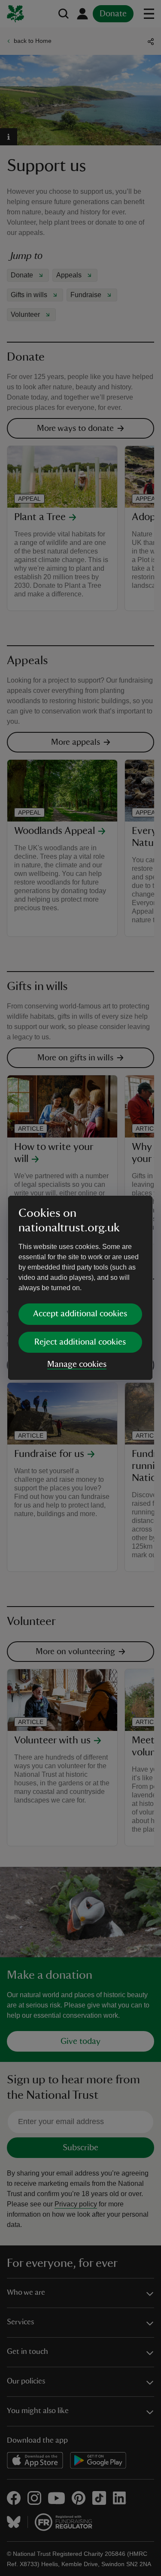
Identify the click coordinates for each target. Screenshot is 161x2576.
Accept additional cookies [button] (80, 1314)
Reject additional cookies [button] (80, 1342)
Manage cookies (77, 1364)
